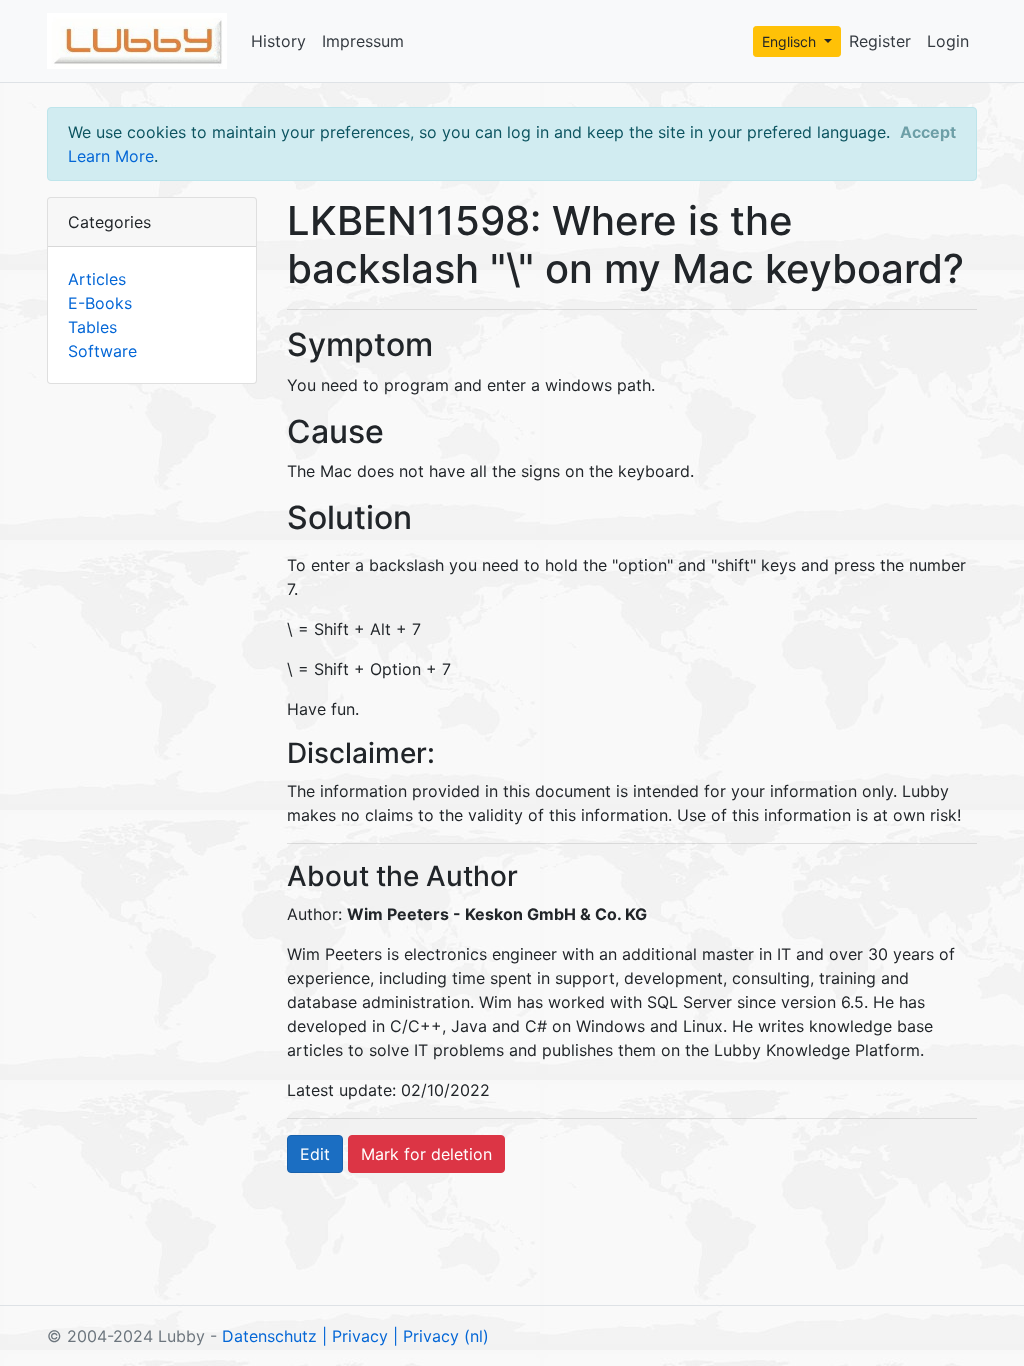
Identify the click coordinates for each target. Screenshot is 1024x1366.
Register (880, 41)
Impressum (363, 41)
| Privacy (355, 1336)
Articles (97, 279)
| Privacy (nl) (441, 1336)
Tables (92, 327)
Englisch (791, 41)
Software (102, 351)
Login (948, 41)
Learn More (111, 156)
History (278, 41)
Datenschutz (269, 1336)
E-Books (100, 303)
